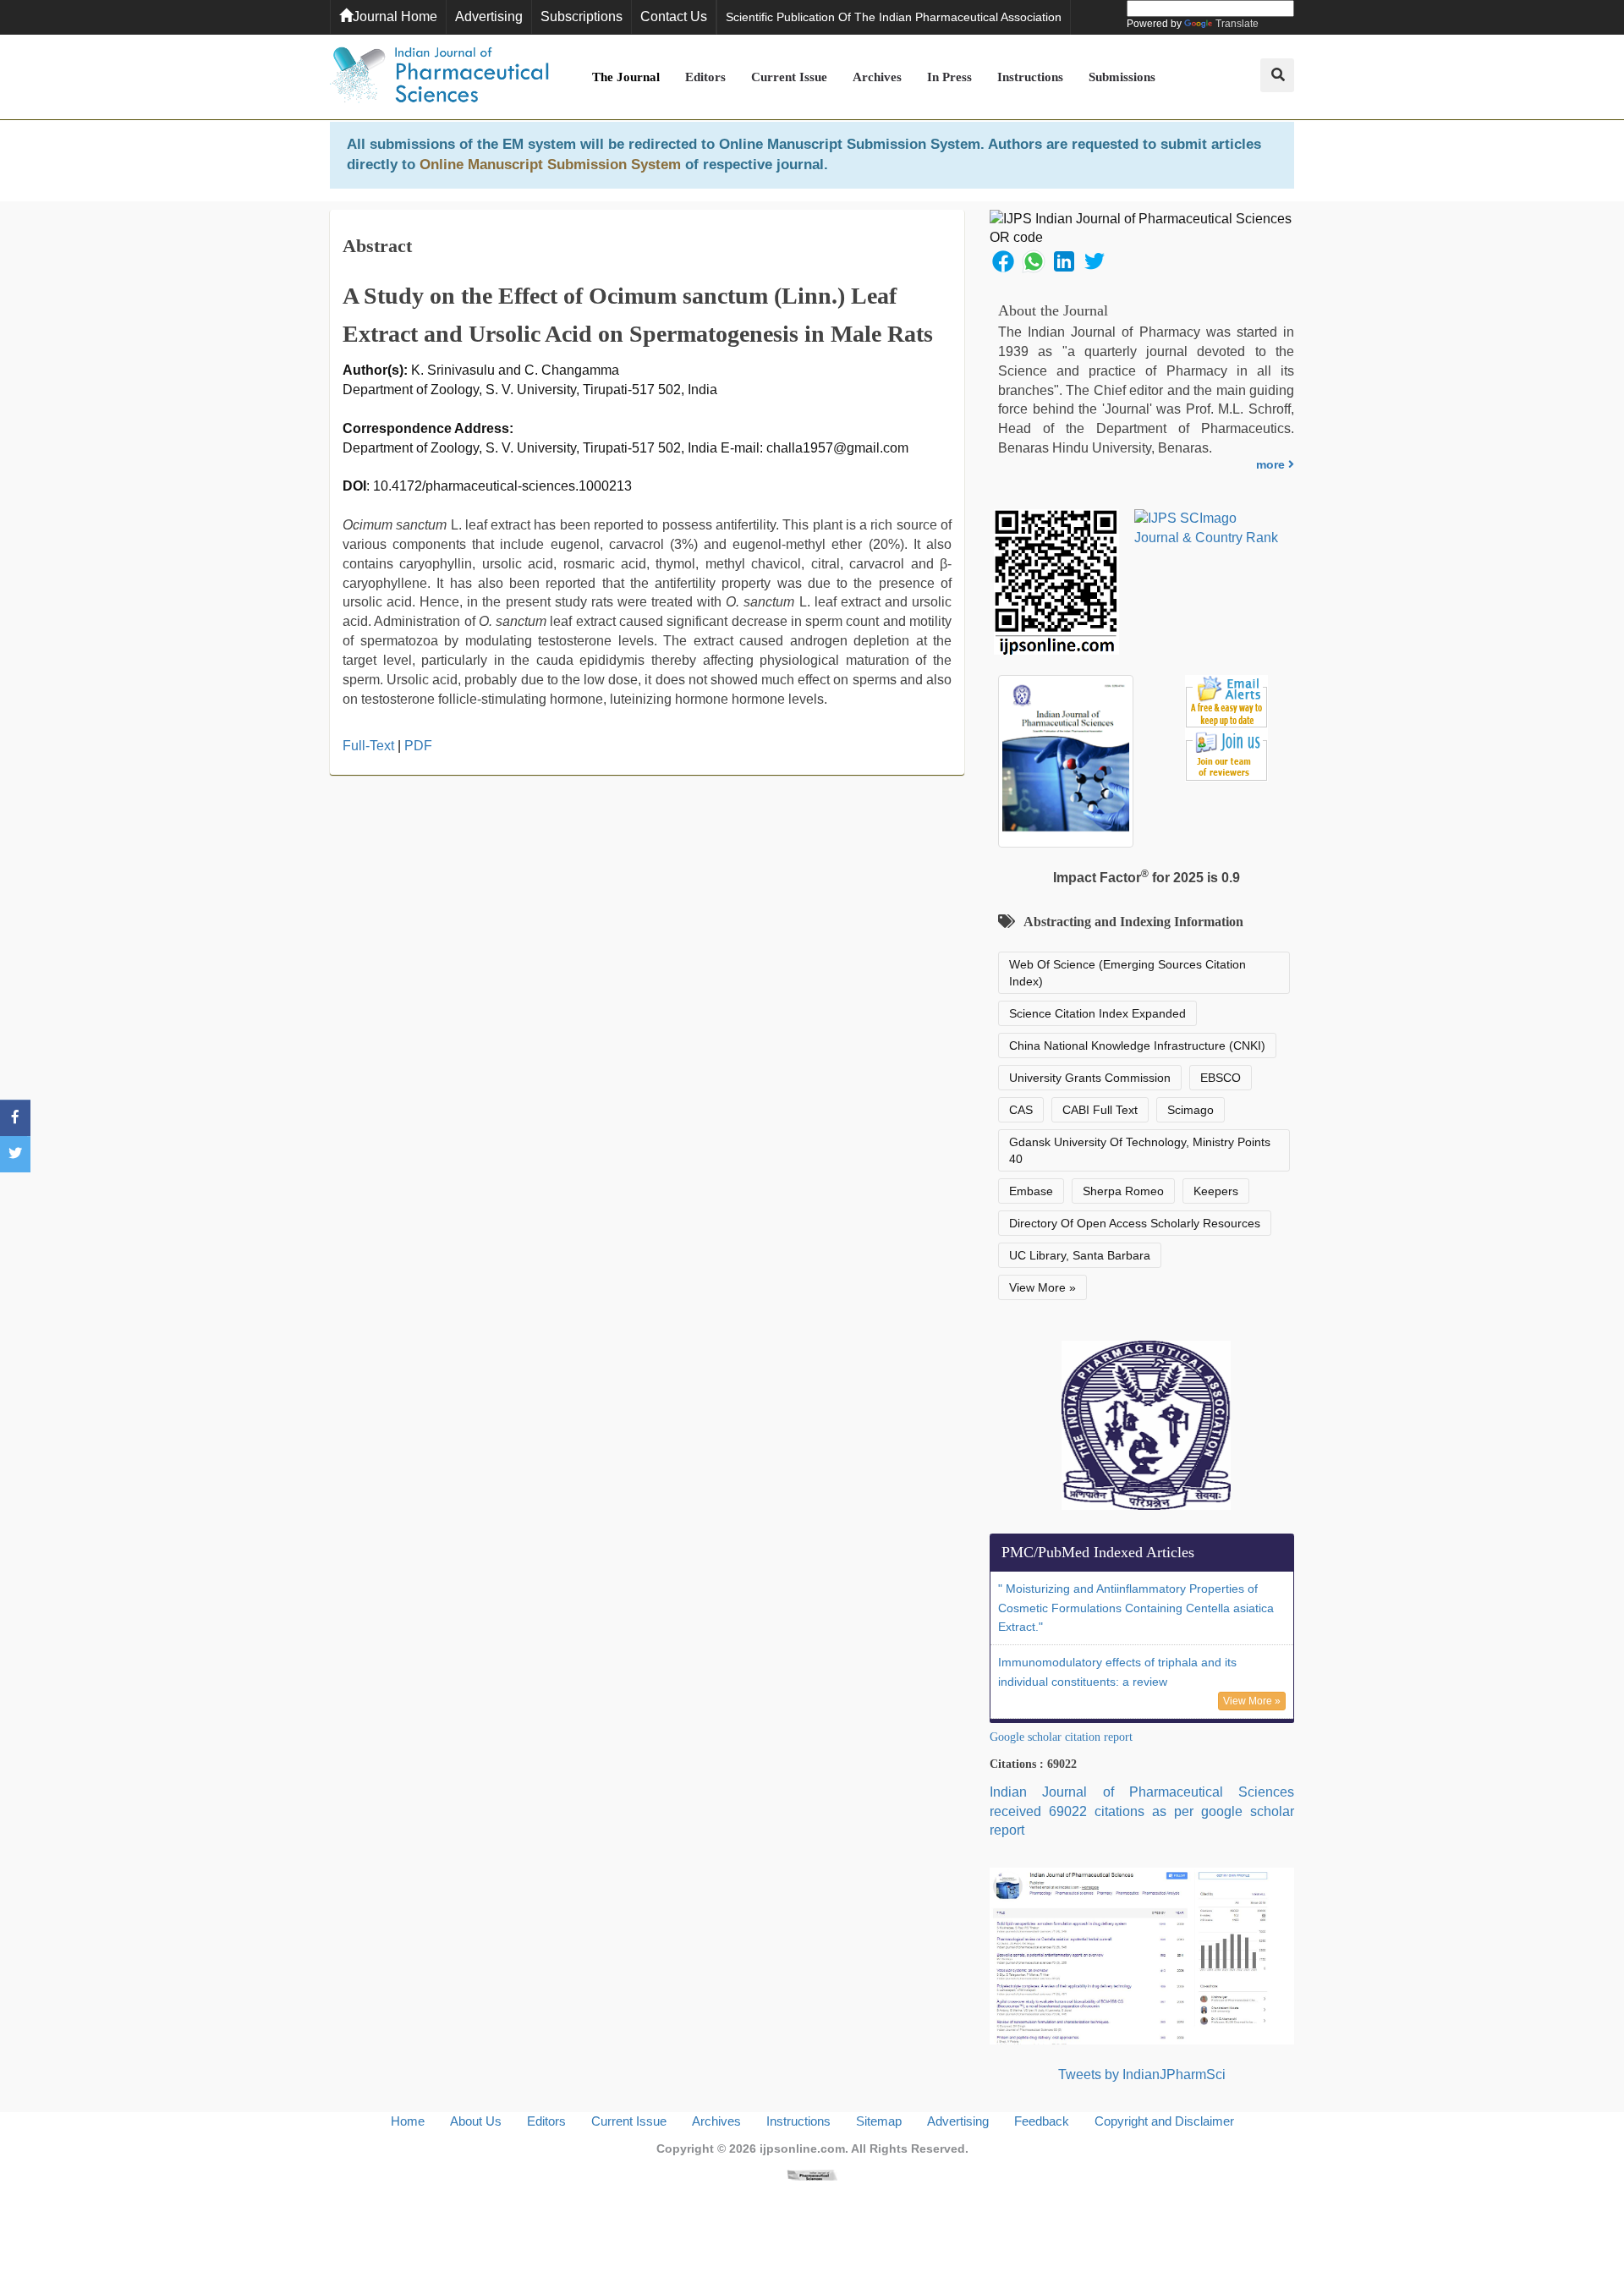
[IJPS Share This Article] (1003, 260)
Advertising (489, 16)
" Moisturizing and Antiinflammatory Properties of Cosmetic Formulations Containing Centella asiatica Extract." (1136, 1608)
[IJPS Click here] (1142, 1955)
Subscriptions (582, 16)
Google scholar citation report (1061, 1737)
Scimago (1191, 1110)
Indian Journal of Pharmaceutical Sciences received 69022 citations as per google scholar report (1142, 1811)
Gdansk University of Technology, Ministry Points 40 (1140, 1150)
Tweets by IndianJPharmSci (1142, 2074)
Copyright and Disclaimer (1164, 2121)
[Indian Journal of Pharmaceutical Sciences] (440, 77)
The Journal (626, 77)
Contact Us (674, 16)
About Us (476, 2121)
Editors (705, 77)
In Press (949, 77)
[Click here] (812, 2174)
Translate (1237, 24)
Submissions (1122, 77)
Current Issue (789, 77)
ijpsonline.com (802, 2149)
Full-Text (368, 746)
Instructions (1030, 77)
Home (408, 2121)
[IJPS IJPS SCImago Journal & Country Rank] (1207, 529)
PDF (418, 746)
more (1272, 464)
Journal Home (395, 16)
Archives (877, 77)
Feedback (1042, 2121)
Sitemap (879, 2121)
